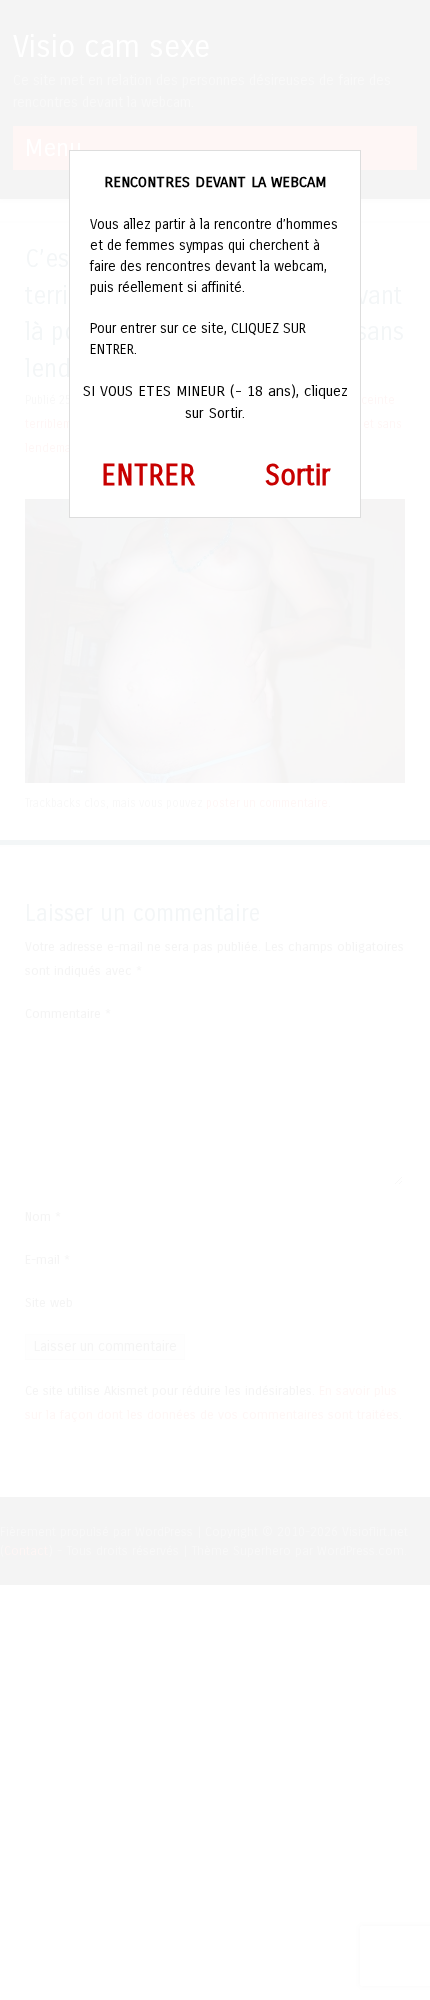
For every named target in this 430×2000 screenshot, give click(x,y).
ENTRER (148, 476)
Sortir (297, 476)
